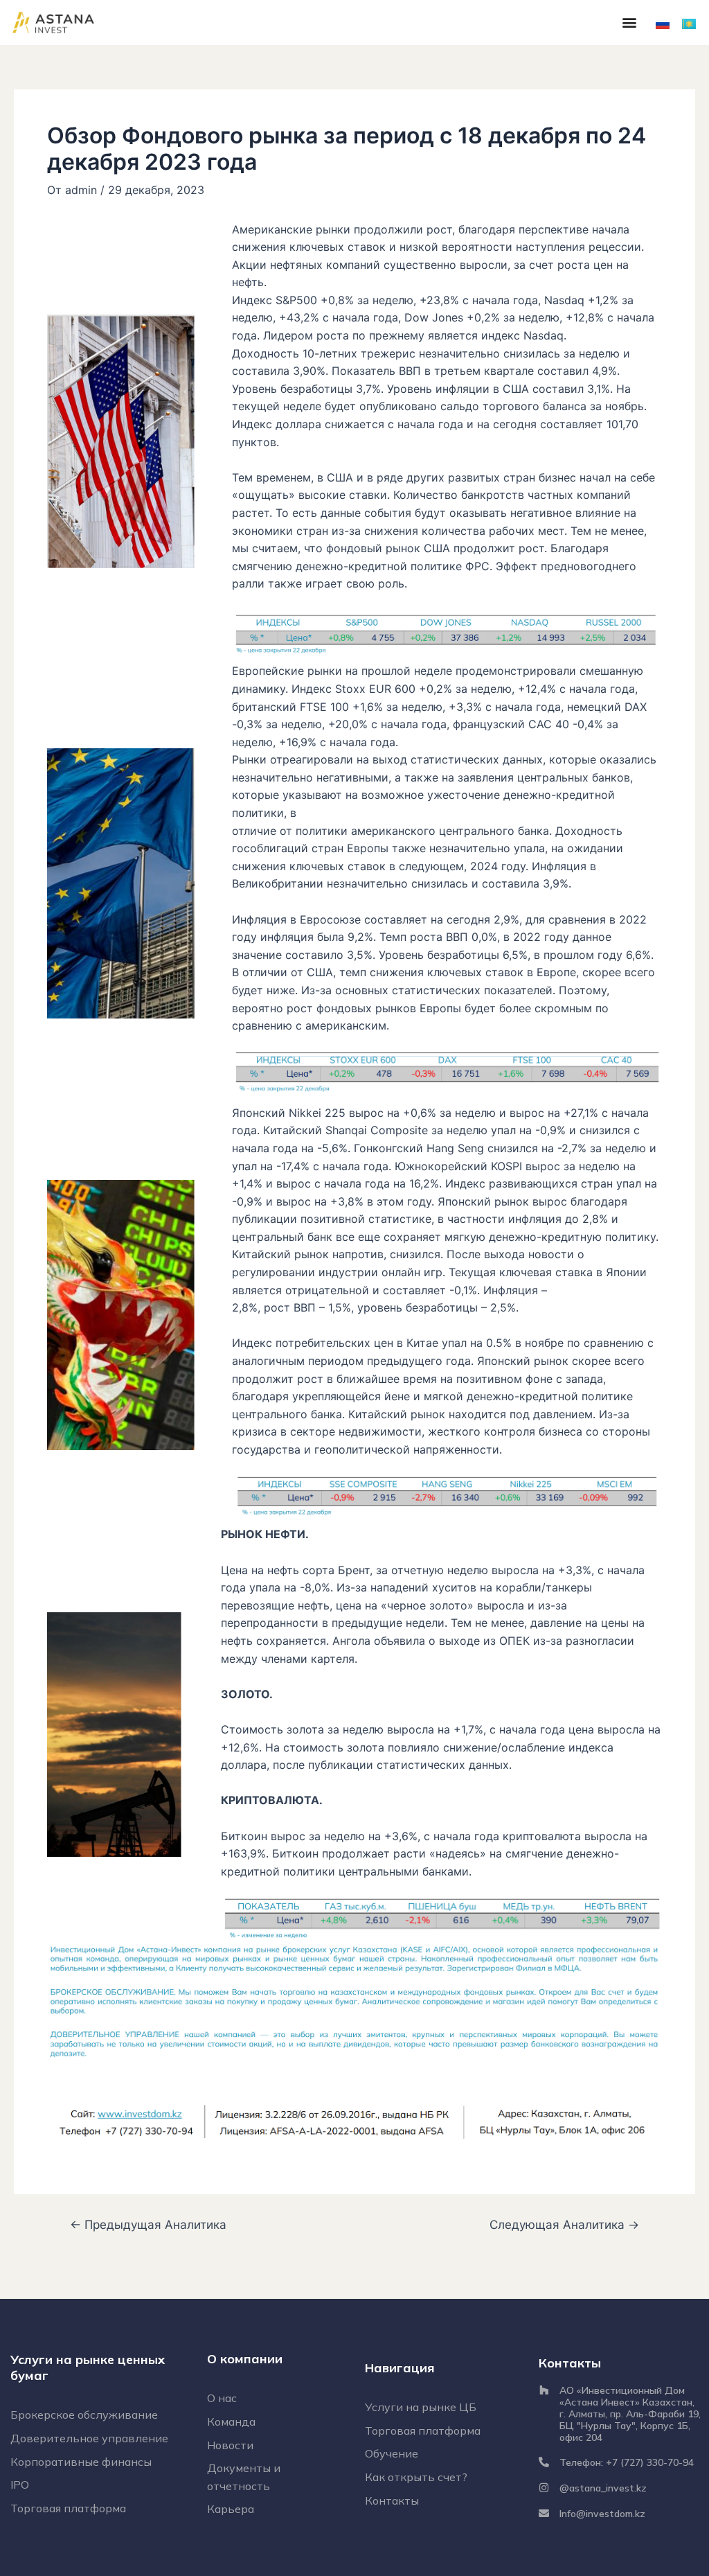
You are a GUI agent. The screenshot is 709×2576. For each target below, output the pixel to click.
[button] (629, 23)
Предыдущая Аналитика (148, 2224)
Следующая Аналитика (564, 2224)
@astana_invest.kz (603, 2488)
